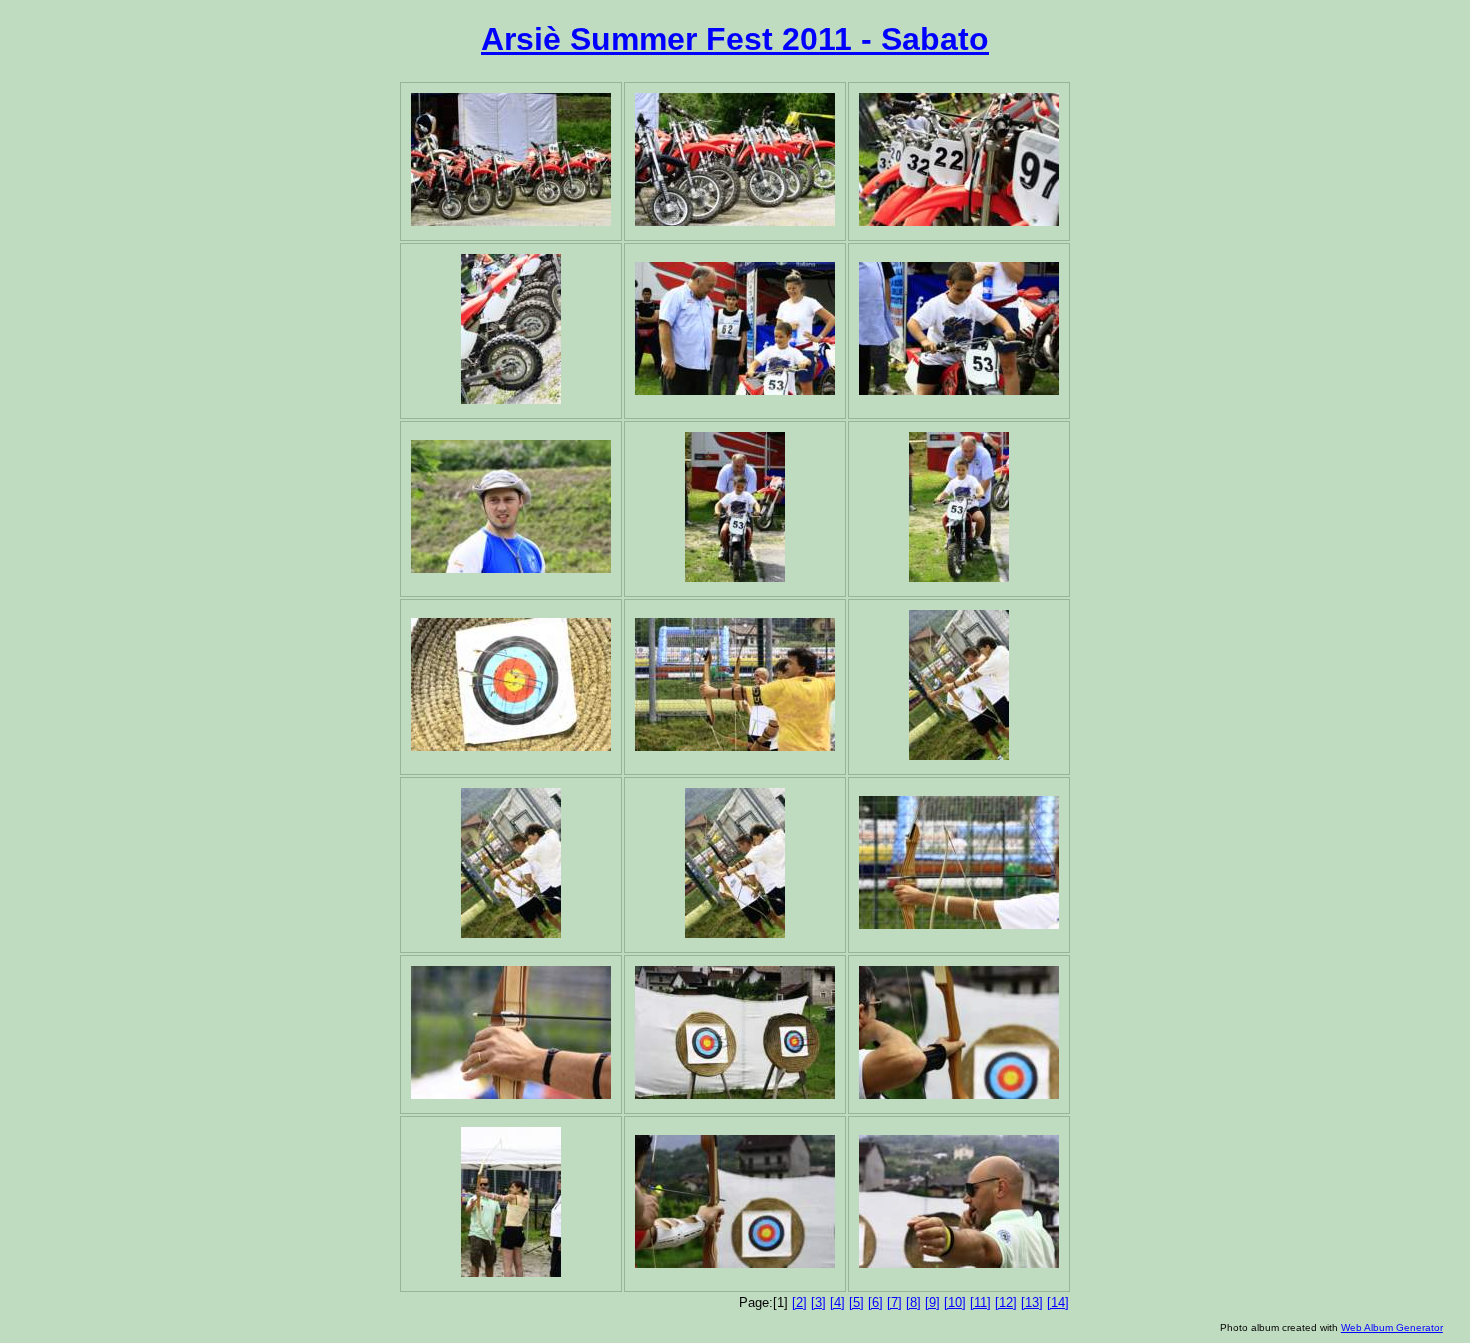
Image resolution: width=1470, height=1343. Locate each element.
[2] (799, 1302)
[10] (955, 1302)
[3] (818, 1302)
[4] (837, 1302)
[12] (1006, 1302)
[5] (856, 1302)
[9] (932, 1302)
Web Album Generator (1392, 1327)
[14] (1058, 1302)
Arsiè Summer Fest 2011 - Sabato (735, 39)
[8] (913, 1302)
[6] (875, 1302)
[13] (1032, 1302)
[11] (980, 1302)
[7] (894, 1302)
